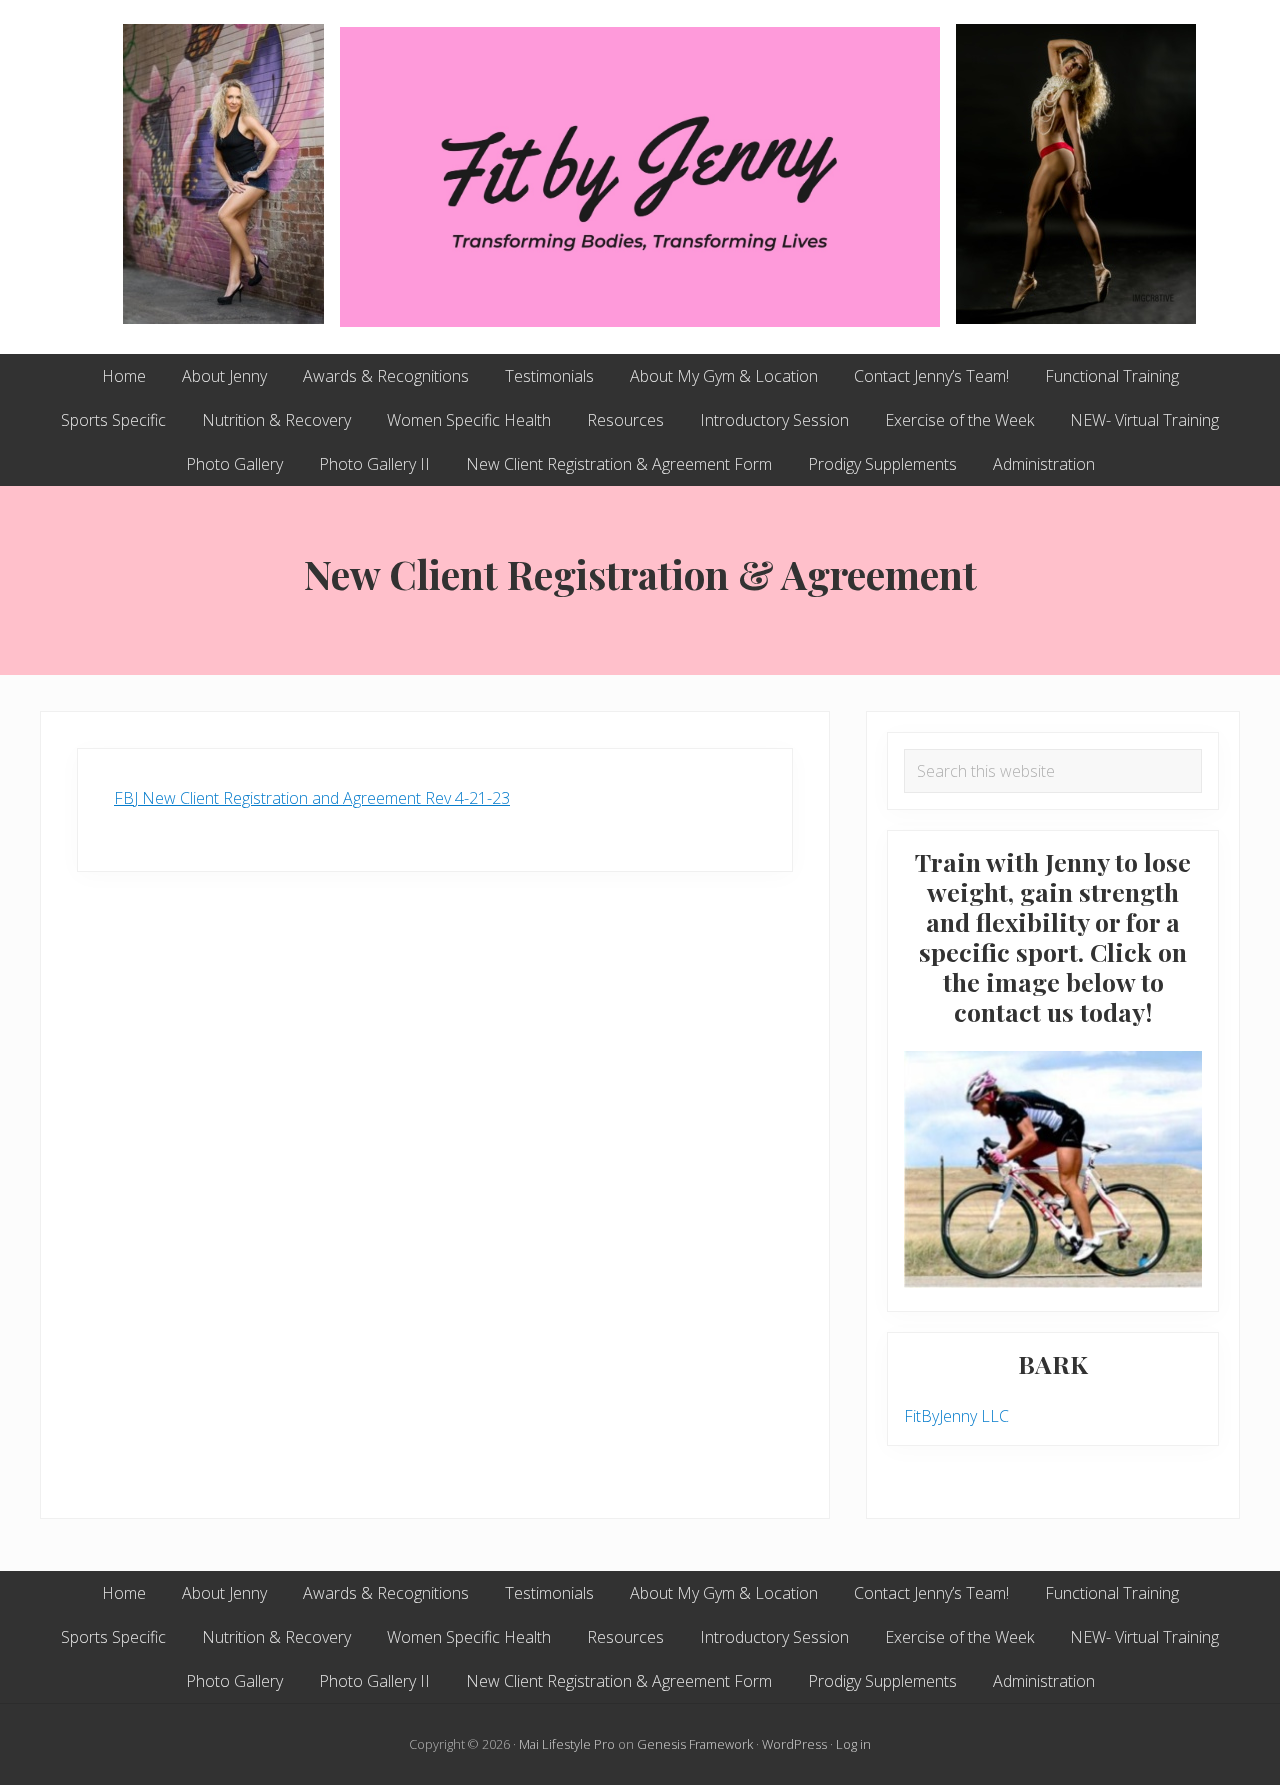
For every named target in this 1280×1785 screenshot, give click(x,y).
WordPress (794, 1744)
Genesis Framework (695, 1744)
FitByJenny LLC (956, 1416)
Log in (853, 1744)
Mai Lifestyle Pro (567, 1744)
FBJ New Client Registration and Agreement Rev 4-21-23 (312, 798)
